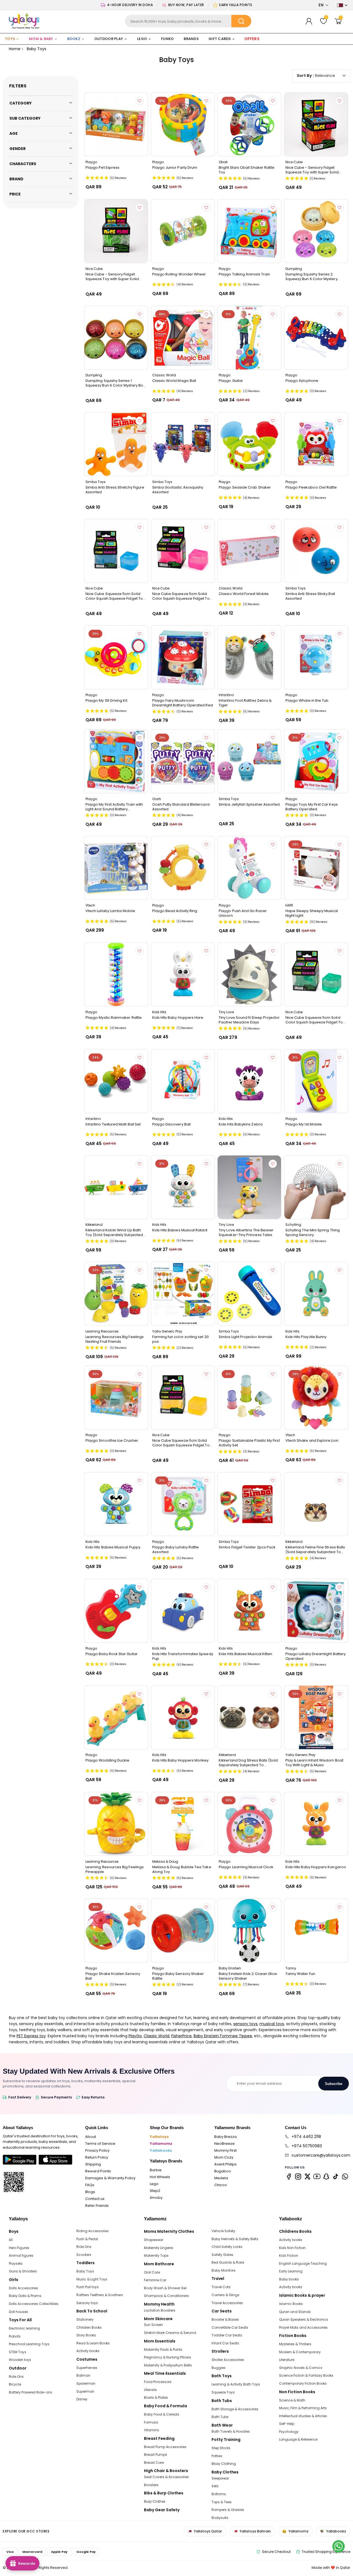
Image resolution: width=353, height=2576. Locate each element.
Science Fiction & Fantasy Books (306, 2375)
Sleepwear (220, 2478)
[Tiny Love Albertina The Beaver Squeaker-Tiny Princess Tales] (249, 1187)
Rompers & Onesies (228, 2510)
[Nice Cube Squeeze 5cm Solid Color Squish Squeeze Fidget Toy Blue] (116, 551)
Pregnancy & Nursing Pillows (168, 2357)
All (11, 2240)
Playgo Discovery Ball (171, 1124)
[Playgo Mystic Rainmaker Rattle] (116, 974)
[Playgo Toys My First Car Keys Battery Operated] (316, 761)
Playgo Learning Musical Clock (246, 1867)
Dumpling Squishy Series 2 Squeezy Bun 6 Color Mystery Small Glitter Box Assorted (311, 277)
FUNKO (167, 39)
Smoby (156, 2198)
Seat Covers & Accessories (166, 2477)
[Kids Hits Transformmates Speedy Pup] (183, 1611)
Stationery (85, 2319)
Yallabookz (161, 2150)
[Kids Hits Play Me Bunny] (316, 1294)
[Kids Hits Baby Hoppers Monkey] (183, 1717)
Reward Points (98, 2171)
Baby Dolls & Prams (25, 2296)
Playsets (16, 2263)
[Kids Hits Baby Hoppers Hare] (183, 974)
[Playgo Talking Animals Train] (249, 231)
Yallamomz (161, 2144)
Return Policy (97, 2157)
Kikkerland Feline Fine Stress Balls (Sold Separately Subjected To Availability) (315, 1550)
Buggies (219, 2368)
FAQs (90, 2185)
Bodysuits (220, 2518)
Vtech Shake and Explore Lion (312, 1441)
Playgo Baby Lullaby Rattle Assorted (176, 1550)
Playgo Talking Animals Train (244, 274)
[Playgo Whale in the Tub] (316, 657)
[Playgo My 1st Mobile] (316, 1081)
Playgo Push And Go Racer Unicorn (243, 913)
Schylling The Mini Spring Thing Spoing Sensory (313, 1232)
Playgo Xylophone (302, 381)
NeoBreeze (224, 2144)
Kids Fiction (289, 2255)
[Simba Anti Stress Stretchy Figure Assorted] (116, 444)
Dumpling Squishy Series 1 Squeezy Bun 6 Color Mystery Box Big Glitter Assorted (115, 383)
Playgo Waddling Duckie (108, 1760)
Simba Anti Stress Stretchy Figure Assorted (115, 490)
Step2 (155, 2191)
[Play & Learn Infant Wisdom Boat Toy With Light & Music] (316, 1717)
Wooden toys (20, 2360)
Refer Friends (97, 2206)
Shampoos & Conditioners (166, 2296)
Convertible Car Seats (230, 2327)
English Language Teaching (303, 2263)
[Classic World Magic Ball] (183, 338)
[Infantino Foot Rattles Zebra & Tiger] (249, 657)
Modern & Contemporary (300, 2352)
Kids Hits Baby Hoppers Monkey (180, 1760)
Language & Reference (298, 2439)
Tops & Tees (222, 2502)
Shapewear (154, 2240)
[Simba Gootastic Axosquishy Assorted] (183, 444)
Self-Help (287, 2424)
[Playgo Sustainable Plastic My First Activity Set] (249, 1398)
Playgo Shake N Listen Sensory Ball (113, 1976)
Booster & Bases (225, 2319)
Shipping (93, 2164)
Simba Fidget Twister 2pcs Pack (247, 1547)
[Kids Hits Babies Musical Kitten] (249, 1611)
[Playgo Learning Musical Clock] (249, 1824)
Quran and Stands (295, 2312)
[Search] (241, 21)
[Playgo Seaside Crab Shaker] (249, 444)
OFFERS (252, 39)
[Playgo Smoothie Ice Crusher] (116, 1398)
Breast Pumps (156, 2455)
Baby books (289, 2279)
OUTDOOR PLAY (109, 39)
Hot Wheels (160, 2177)
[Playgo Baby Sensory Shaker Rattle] (183, 1931)
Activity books (88, 2351)
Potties (217, 2456)
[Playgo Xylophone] (316, 338)
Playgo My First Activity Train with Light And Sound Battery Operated (114, 807)
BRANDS (191, 39)
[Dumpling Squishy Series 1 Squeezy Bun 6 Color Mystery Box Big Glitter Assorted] (116, 338)
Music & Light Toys (92, 2279)
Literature (287, 2360)
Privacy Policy (97, 2150)
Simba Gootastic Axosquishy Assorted (178, 490)
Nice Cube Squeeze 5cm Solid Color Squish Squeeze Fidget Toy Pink (182, 596)
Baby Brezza (225, 2137)
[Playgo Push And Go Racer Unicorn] (249, 868)
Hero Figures (19, 2248)
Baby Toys (85, 2271)
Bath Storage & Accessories (235, 2409)
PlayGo (135, 2036)
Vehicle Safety (223, 2231)
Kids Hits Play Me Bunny (306, 1337)
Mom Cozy (224, 2157)
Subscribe (334, 2084)
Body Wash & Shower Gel (165, 2288)
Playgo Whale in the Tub (307, 701)
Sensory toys (87, 2303)
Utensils (150, 2390)
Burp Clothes (155, 2501)
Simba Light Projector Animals (245, 1337)
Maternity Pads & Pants (163, 2350)
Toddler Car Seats (227, 2335)
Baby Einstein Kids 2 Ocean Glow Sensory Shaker (248, 1976)
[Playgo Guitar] (249, 338)
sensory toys (245, 2024)
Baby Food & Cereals (162, 2414)
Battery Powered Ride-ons (30, 2392)
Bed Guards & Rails (228, 2262)
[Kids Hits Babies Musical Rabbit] (183, 1187)
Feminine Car (155, 2280)
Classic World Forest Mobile (244, 594)
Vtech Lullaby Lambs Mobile (110, 911)
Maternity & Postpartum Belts (168, 2365)
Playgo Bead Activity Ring (175, 911)
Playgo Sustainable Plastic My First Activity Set (249, 1443)
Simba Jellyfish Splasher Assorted (249, 805)
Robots (15, 2336)
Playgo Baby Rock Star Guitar (112, 1654)
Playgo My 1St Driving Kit (106, 701)
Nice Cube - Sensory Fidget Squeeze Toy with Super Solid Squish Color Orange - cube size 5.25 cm (315, 170)
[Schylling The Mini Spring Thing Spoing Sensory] (316, 1187)
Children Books (89, 2327)
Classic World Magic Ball (174, 381)
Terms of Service (100, 2144)
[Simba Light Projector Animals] (249, 1294)
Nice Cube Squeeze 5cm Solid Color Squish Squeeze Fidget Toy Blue (115, 596)
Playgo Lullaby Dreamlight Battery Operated (315, 1656)
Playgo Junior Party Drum (175, 168)
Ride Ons (16, 2377)
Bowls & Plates (156, 2397)
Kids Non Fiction (292, 2248)
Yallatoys (159, 2137)
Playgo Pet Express (102, 168)
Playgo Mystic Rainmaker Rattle (114, 1018)
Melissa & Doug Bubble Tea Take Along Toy (182, 1869)
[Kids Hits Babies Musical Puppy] (116, 1504)
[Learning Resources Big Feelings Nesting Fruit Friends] (116, 1294)
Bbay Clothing (224, 2464)
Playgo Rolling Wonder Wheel (179, 274)
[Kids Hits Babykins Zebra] (249, 1081)
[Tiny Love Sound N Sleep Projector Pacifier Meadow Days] (249, 974)
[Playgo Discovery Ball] (183, 1081)
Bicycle (15, 2384)
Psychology (289, 2432)
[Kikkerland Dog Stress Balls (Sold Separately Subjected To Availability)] (249, 1717)
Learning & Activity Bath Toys (236, 2384)
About (91, 2137)
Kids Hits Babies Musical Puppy (113, 1547)
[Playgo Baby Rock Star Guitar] (116, 1611)
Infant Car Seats (225, 2343)
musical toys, (272, 2024)
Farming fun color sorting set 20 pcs (180, 1339)
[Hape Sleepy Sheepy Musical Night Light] (316, 868)
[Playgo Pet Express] (116, 124)
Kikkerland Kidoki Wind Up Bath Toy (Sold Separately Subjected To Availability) (114, 1232)
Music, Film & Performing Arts (303, 2408)
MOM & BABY (41, 39)
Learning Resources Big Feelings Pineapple (115, 1869)
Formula (151, 2422)
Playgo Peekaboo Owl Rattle (311, 487)
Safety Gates (222, 2255)
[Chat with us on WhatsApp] (339, 2546)
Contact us (95, 2199)
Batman (83, 2375)
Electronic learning (24, 2328)
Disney (82, 2399)
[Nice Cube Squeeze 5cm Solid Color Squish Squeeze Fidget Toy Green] (316, 974)
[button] (324, 5)
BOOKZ (74, 39)
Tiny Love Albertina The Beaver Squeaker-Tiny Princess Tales (246, 1232)
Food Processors (158, 2382)
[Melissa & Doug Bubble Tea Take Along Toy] (183, 1824)
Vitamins (152, 2430)
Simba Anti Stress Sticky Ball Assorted (310, 596)
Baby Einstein (206, 2036)
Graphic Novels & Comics (301, 2368)
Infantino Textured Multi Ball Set (113, 1124)
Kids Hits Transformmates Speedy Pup (183, 1656)
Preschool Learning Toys (29, 2344)
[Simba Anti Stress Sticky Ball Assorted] (316, 551)
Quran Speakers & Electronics (304, 2319)
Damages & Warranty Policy (110, 2178)
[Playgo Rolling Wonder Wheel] (183, 231)
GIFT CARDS (220, 39)
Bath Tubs (220, 2417)
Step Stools (221, 2448)
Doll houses (18, 2312)
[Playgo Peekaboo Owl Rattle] (316, 444)
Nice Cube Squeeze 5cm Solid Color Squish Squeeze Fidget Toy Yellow (182, 1443)
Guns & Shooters (23, 2271)
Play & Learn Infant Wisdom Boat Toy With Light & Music (314, 1763)
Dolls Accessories (23, 2288)
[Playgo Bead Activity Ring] (183, 868)
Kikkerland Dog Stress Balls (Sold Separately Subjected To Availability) (248, 1763)
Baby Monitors (224, 2270)
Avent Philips (225, 2164)
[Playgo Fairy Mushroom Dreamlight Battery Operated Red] (183, 657)
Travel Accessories (227, 2303)
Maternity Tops (156, 2255)
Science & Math (292, 2400)
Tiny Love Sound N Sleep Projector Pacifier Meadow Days (249, 1020)
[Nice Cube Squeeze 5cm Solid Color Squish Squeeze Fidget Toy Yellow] (183, 1398)
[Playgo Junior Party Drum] (183, 124)
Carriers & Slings (225, 2295)
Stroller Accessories (228, 2360)
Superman (85, 2391)
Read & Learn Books (93, 2343)
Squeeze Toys (223, 2392)
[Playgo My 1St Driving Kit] (116, 657)
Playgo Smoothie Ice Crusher (112, 1441)
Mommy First (225, 2150)
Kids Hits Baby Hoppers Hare (178, 1018)
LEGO (142, 39)
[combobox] (188, 21)
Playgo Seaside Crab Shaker (245, 487)
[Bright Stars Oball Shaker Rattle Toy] (249, 124)
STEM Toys (18, 2352)
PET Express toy (31, 2036)
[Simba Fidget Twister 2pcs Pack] (249, 1504)
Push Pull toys (88, 2287)
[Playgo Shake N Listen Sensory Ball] (116, 1931)
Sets (215, 2486)
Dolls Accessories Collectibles (34, 2304)
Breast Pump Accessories (165, 2447)
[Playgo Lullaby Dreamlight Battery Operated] (316, 1611)
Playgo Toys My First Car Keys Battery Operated (312, 807)
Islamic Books (291, 2304)
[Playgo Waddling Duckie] (116, 1717)
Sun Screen (153, 2325)
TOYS (10, 39)
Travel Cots (221, 2287)
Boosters (151, 2485)
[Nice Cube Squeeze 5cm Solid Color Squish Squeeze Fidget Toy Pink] (183, 551)
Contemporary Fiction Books (303, 2383)
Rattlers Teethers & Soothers (100, 2295)
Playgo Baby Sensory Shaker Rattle (178, 1976)
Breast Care (154, 2463)
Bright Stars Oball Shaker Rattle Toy (247, 170)
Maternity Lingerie (158, 2248)
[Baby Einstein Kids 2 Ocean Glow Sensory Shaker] (249, 1931)
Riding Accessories (93, 2231)
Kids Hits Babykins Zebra (241, 1124)
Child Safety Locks (227, 2247)
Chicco (221, 2185)
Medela (221, 2178)
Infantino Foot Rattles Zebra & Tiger (245, 703)
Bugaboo (223, 2171)
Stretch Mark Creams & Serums (170, 2333)
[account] (309, 21)
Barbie (156, 2170)
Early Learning (291, 2271)
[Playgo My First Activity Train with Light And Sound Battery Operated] (116, 761)
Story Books (86, 2335)
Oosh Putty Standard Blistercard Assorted (181, 807)
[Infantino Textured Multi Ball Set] (116, 1081)
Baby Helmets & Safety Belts (235, 2239)
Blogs (90, 2192)
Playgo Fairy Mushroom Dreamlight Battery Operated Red (183, 703)
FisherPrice (181, 2036)
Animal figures (21, 2255)
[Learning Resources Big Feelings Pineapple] (116, 1824)
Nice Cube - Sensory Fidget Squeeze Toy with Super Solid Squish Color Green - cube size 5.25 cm (114, 277)
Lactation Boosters (160, 2310)
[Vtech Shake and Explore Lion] (316, 1398)
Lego (154, 2184)
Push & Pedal (87, 2239)
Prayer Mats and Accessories (303, 2327)
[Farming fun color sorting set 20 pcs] (183, 1294)
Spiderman (86, 2383)
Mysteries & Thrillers (295, 2344)
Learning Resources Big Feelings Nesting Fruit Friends (115, 1339)
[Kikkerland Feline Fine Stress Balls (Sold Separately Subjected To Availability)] (316, 1504)
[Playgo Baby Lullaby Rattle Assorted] (183, 1504)
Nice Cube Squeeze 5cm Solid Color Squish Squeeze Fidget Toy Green (315, 1020)
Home (15, 49)
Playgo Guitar (231, 381)
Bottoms (219, 2494)
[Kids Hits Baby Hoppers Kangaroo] (316, 1824)
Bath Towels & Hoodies (231, 2431)
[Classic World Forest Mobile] (249, 551)
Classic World (157, 2036)
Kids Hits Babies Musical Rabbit (180, 1230)
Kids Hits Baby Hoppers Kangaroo (316, 1867)
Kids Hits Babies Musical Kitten (245, 1654)
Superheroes (87, 2368)
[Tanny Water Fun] (316, 1931)
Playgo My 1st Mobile (304, 1124)
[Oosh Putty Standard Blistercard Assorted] (183, 761)
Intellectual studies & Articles (303, 2416)
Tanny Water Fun (300, 1974)
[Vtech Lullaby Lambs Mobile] (116, 868)
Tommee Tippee (236, 2036)
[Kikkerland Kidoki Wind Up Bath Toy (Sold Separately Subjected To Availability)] (116, 1187)
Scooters (84, 2255)
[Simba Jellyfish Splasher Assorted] (249, 761)
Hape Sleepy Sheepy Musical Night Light (312, 913)
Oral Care (152, 2272)
